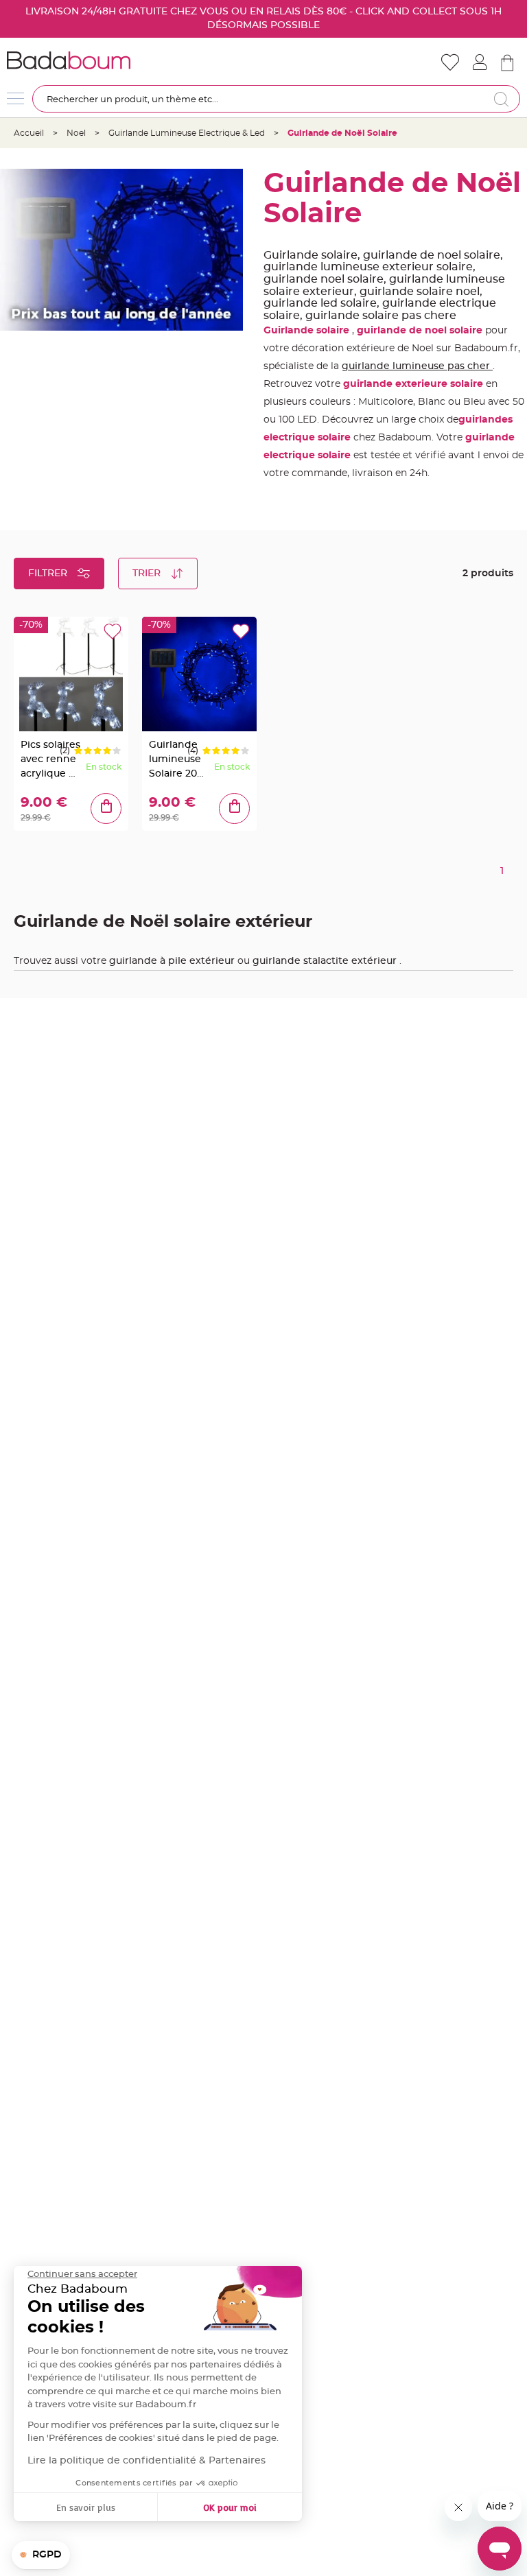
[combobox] (276, 99)
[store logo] (135, 60)
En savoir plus (86, 2507)
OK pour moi (230, 2507)
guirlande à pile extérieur (173, 961)
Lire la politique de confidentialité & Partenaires (147, 2461)
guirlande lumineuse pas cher (417, 366)
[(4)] (230, 751)
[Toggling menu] (15, 98)
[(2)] (101, 751)
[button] (41, 2555)
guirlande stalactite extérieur (326, 961)
